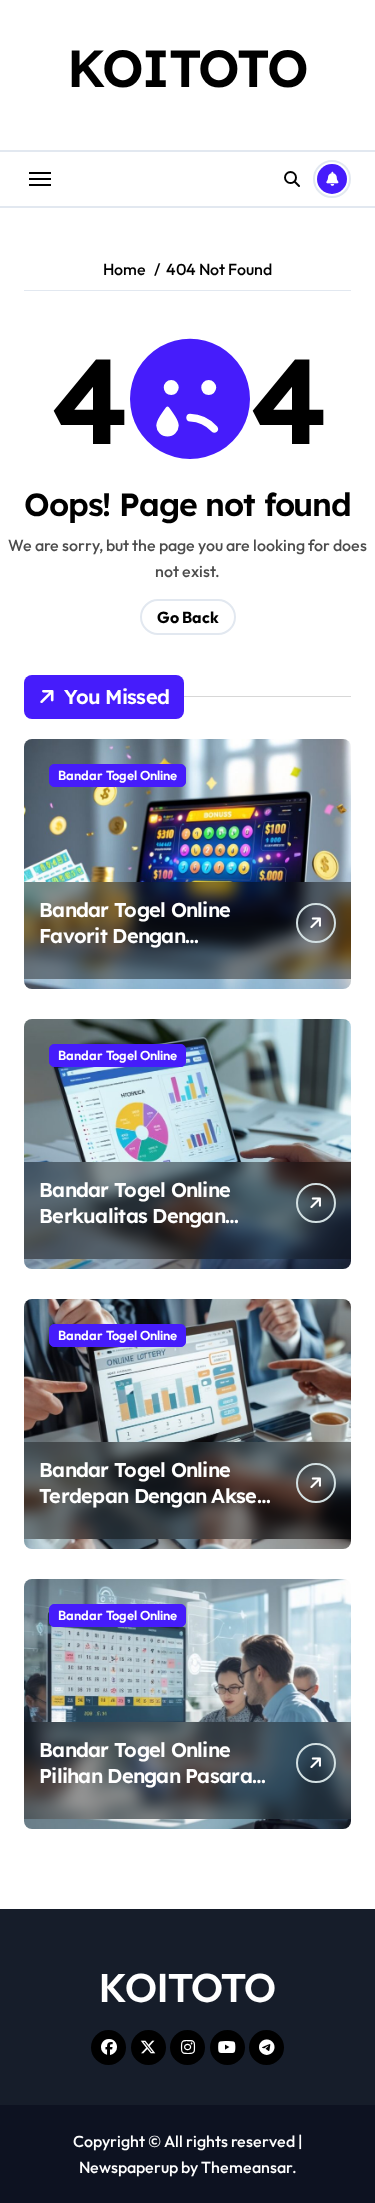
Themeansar (246, 2167)
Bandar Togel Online (117, 775)
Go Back (188, 617)
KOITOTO (187, 67)
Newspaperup (128, 2167)
